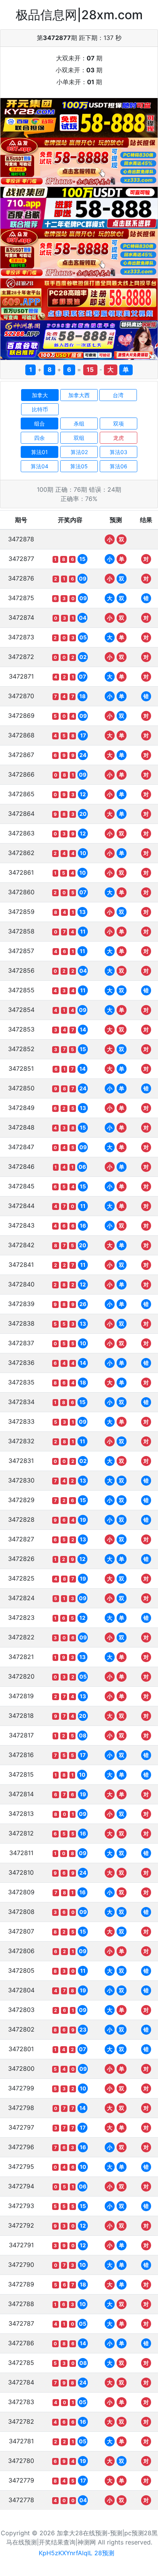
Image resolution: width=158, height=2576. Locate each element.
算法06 (118, 466)
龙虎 (118, 438)
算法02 (79, 452)
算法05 (79, 466)
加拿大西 (79, 395)
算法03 (118, 452)
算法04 (39, 466)
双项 (118, 424)
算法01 (39, 452)
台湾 (118, 395)
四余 (39, 438)
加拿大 (40, 395)
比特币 (40, 409)
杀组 (79, 424)
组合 (39, 424)
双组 (79, 438)
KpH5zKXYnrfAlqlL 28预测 (77, 2553)
